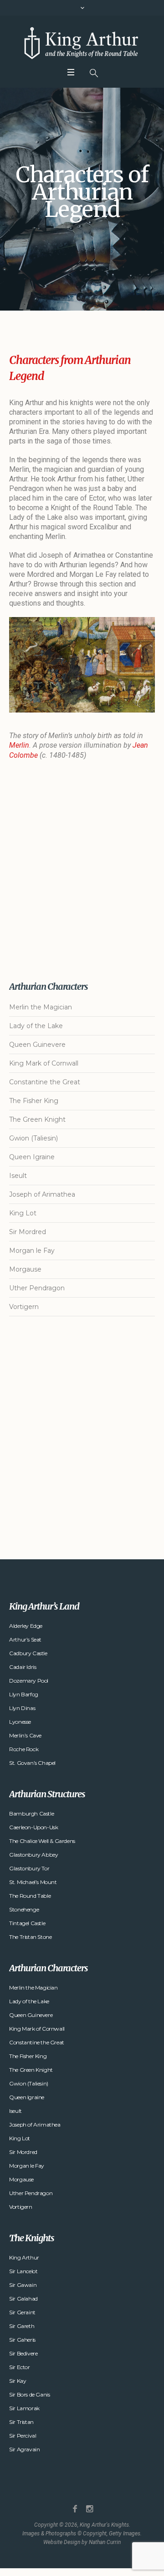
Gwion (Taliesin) (33, 1138)
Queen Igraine (32, 1157)
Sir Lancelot (23, 2271)
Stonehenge (24, 1909)
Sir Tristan (21, 2422)
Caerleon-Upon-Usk (33, 1827)
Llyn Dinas (22, 1708)
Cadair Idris (23, 1667)
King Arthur (24, 2257)
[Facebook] (75, 2509)
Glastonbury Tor (29, 1868)
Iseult (18, 1176)
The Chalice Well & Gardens (42, 1841)
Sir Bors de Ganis (29, 2394)
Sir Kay (18, 2381)
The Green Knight (37, 1119)
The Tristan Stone (30, 1937)
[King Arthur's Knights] (82, 43)
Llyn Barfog (24, 1694)
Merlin (19, 745)
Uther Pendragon (37, 1288)
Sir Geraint (22, 2312)
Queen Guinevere (37, 1045)
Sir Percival (23, 2436)
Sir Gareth (22, 2326)
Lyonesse (20, 1722)
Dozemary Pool (29, 1681)
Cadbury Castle (28, 1653)
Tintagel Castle (27, 1923)
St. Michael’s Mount (33, 1882)
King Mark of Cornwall (44, 1063)
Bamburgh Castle (31, 1813)
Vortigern (24, 1307)
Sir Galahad (23, 2299)
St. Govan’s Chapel (32, 1763)
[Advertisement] (82, 871)
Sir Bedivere (23, 2353)
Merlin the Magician (41, 1007)
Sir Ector (19, 2367)
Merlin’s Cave (25, 1735)
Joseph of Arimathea (42, 1194)
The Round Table (30, 1896)
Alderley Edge (26, 1626)
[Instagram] (90, 2509)
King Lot (23, 1213)
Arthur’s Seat (25, 1639)
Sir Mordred (28, 1232)
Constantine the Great (45, 1082)
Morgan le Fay (32, 1251)
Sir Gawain (23, 2285)
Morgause (25, 1269)
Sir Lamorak (24, 2408)
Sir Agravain (24, 2449)
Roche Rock (24, 1749)
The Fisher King (34, 1101)
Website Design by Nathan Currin (82, 2542)
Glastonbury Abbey (33, 1855)
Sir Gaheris (22, 2340)
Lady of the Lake (36, 1026)
